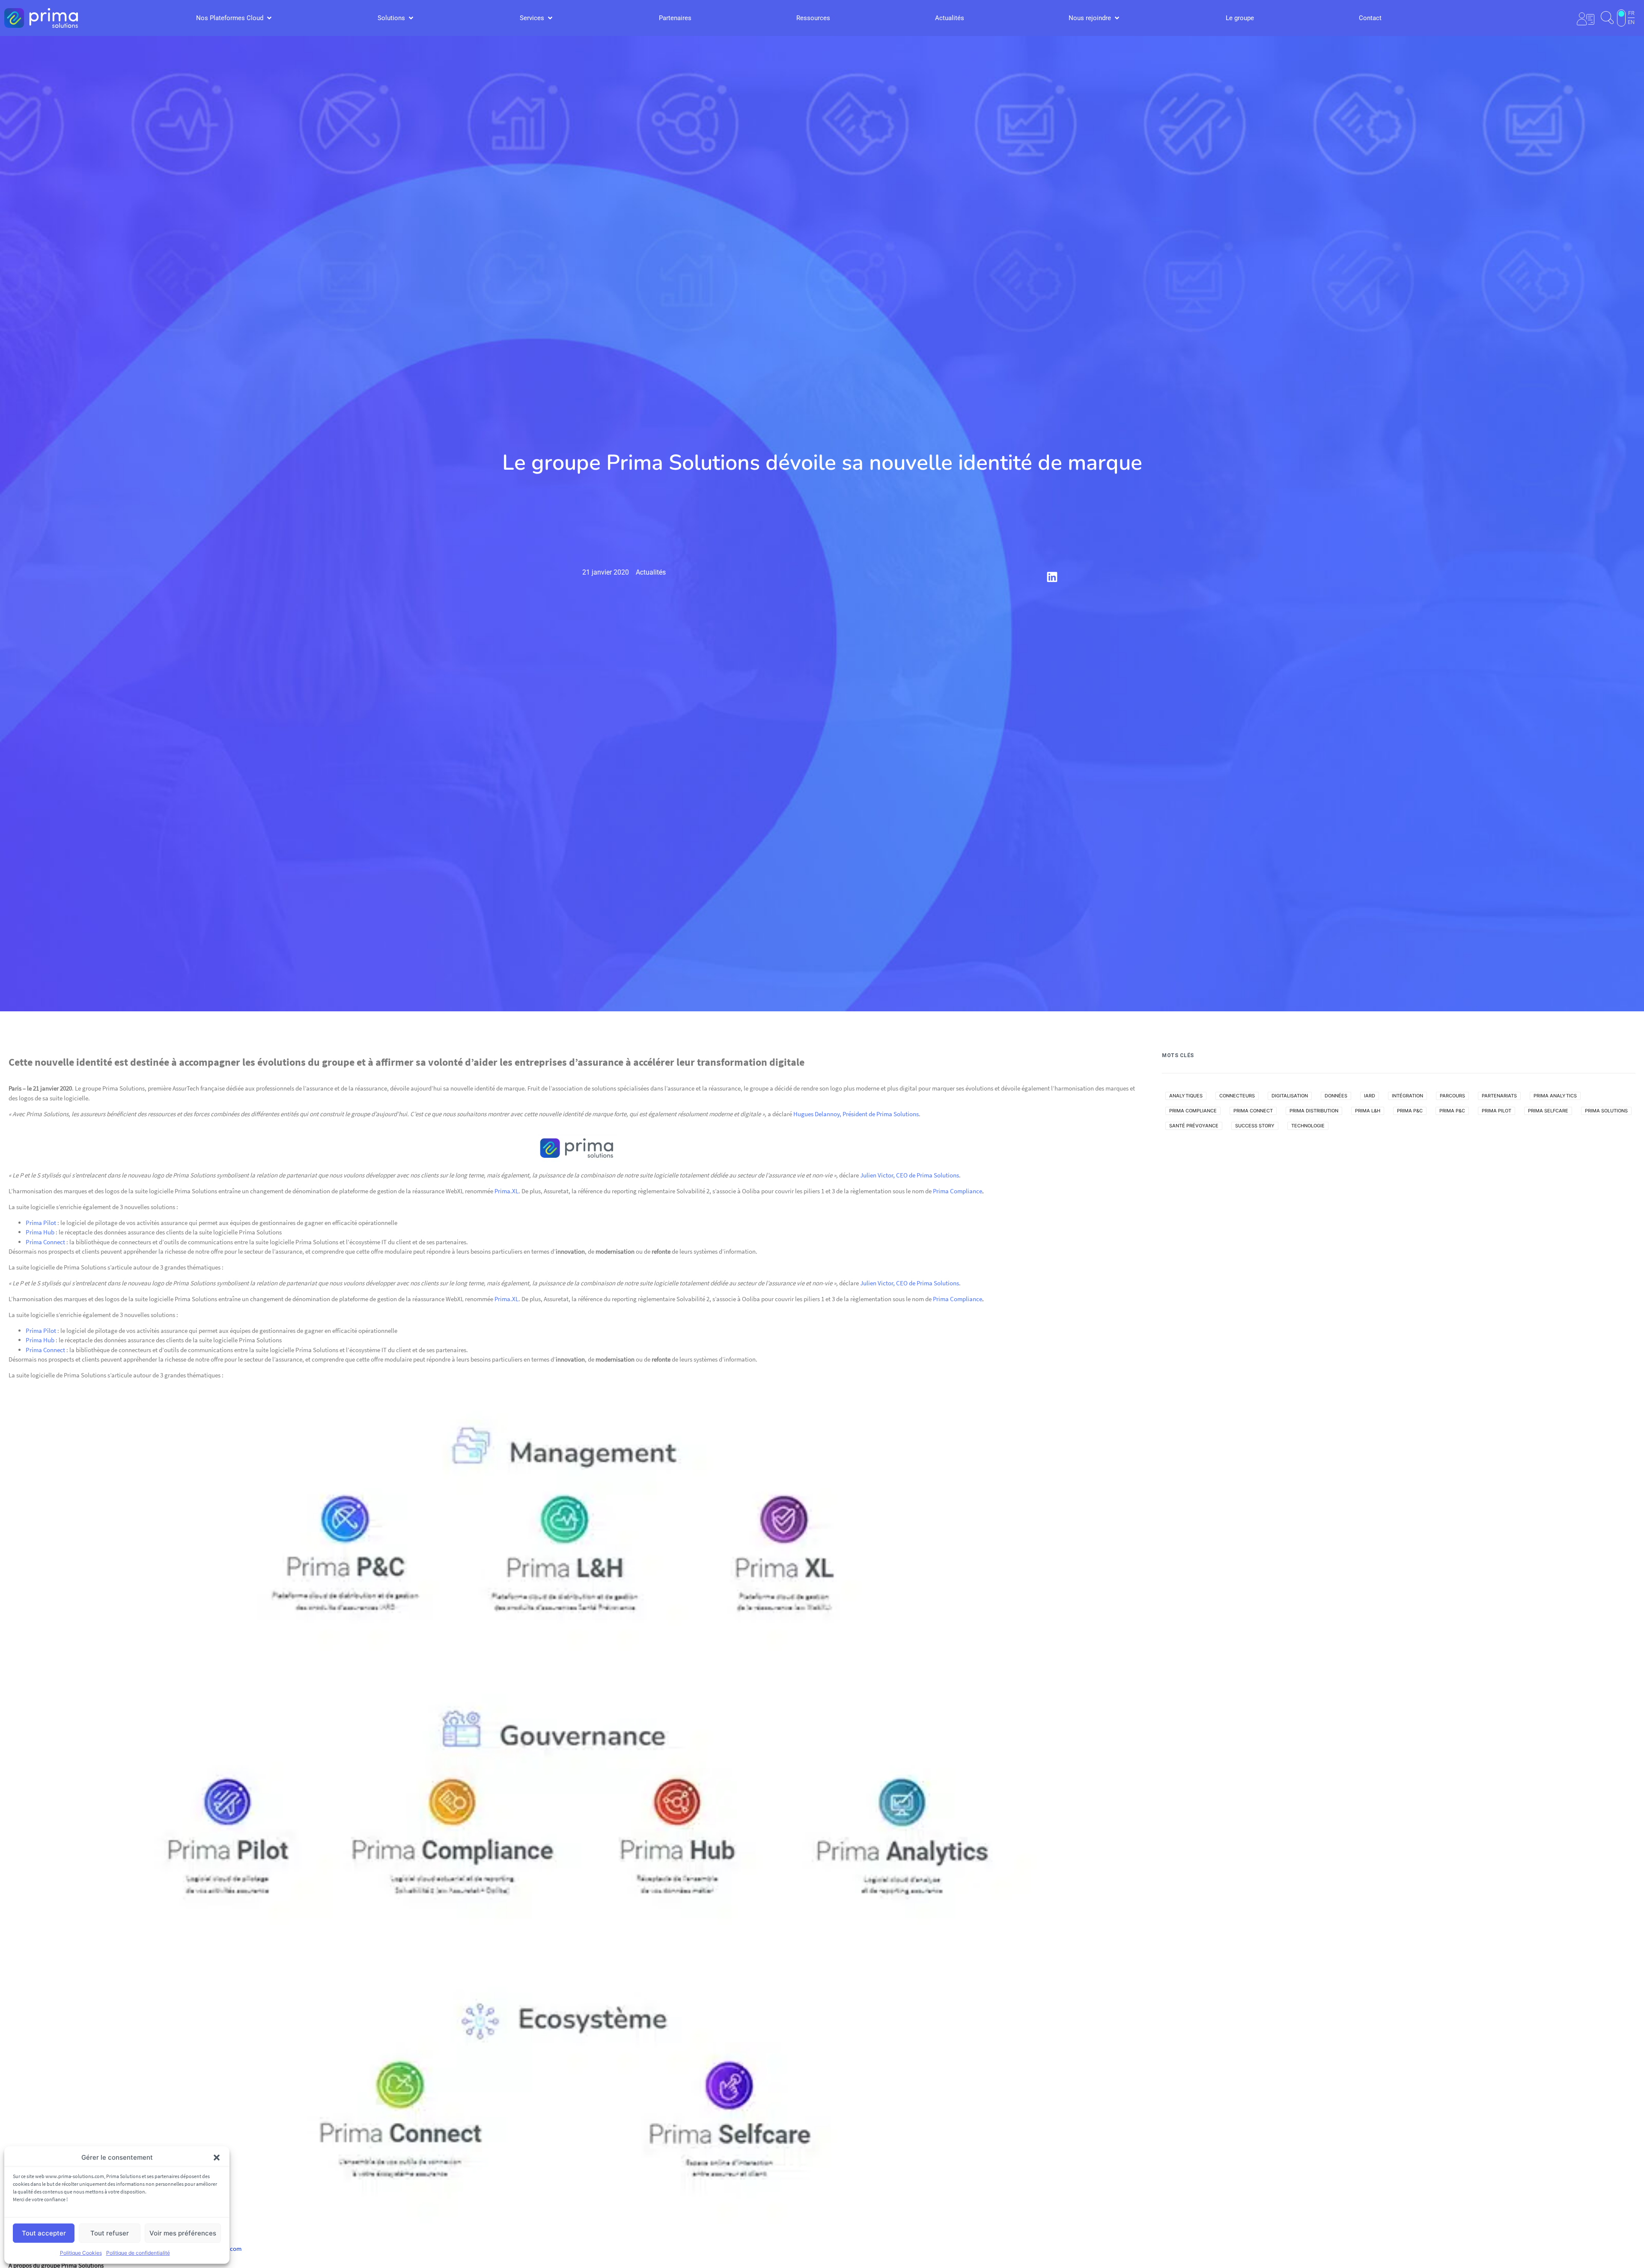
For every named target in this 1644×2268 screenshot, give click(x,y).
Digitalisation (1290, 1096)
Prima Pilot (41, 1223)
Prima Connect (45, 1242)
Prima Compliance (958, 1191)
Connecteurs (1237, 1096)
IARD (1370, 1096)
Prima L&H (1368, 1111)
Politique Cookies (81, 2253)
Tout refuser (110, 2233)
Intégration (1407, 1096)
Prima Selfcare (1548, 1111)
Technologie (1308, 1126)
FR (1631, 13)
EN (1631, 22)
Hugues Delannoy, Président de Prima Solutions (856, 1114)
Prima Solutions (1606, 1111)
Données (1336, 1096)
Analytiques (1186, 1096)
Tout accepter (44, 2233)
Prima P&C (1410, 1111)
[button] (217, 2158)
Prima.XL (506, 1191)
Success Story (1255, 1126)
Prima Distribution (1314, 1111)
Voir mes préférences (183, 2233)
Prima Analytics (1555, 1096)
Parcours (1452, 1096)
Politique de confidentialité (138, 2253)
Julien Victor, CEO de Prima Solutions (910, 1175)
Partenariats (1499, 1096)
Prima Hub (40, 1232)
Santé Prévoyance (1194, 1126)
